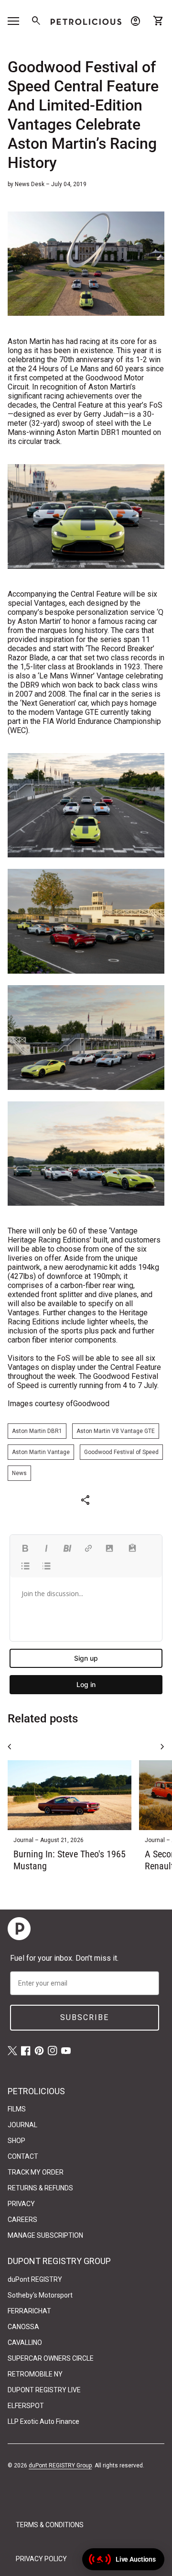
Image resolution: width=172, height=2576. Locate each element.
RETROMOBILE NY (35, 2374)
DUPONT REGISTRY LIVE (44, 2390)
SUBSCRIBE (85, 2017)
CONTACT (23, 2156)
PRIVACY (21, 2204)
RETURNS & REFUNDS (40, 2188)
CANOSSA (23, 2327)
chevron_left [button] (10, 1747)
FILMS (17, 2109)
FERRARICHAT (29, 2311)
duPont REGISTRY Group (60, 2465)
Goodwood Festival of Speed (121, 1452)
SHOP (16, 2141)
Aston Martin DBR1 (37, 1431)
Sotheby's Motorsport (40, 2295)
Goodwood (91, 1404)
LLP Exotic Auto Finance (43, 2421)
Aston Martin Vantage (41, 1452)
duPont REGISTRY (35, 2279)
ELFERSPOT (26, 2406)
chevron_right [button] (162, 1747)
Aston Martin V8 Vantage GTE (116, 1431)
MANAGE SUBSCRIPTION (45, 2235)
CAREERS (22, 2220)
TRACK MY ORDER (36, 2172)
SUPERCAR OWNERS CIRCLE (51, 2358)
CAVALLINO (25, 2343)
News (19, 1473)
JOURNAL (22, 2125)
